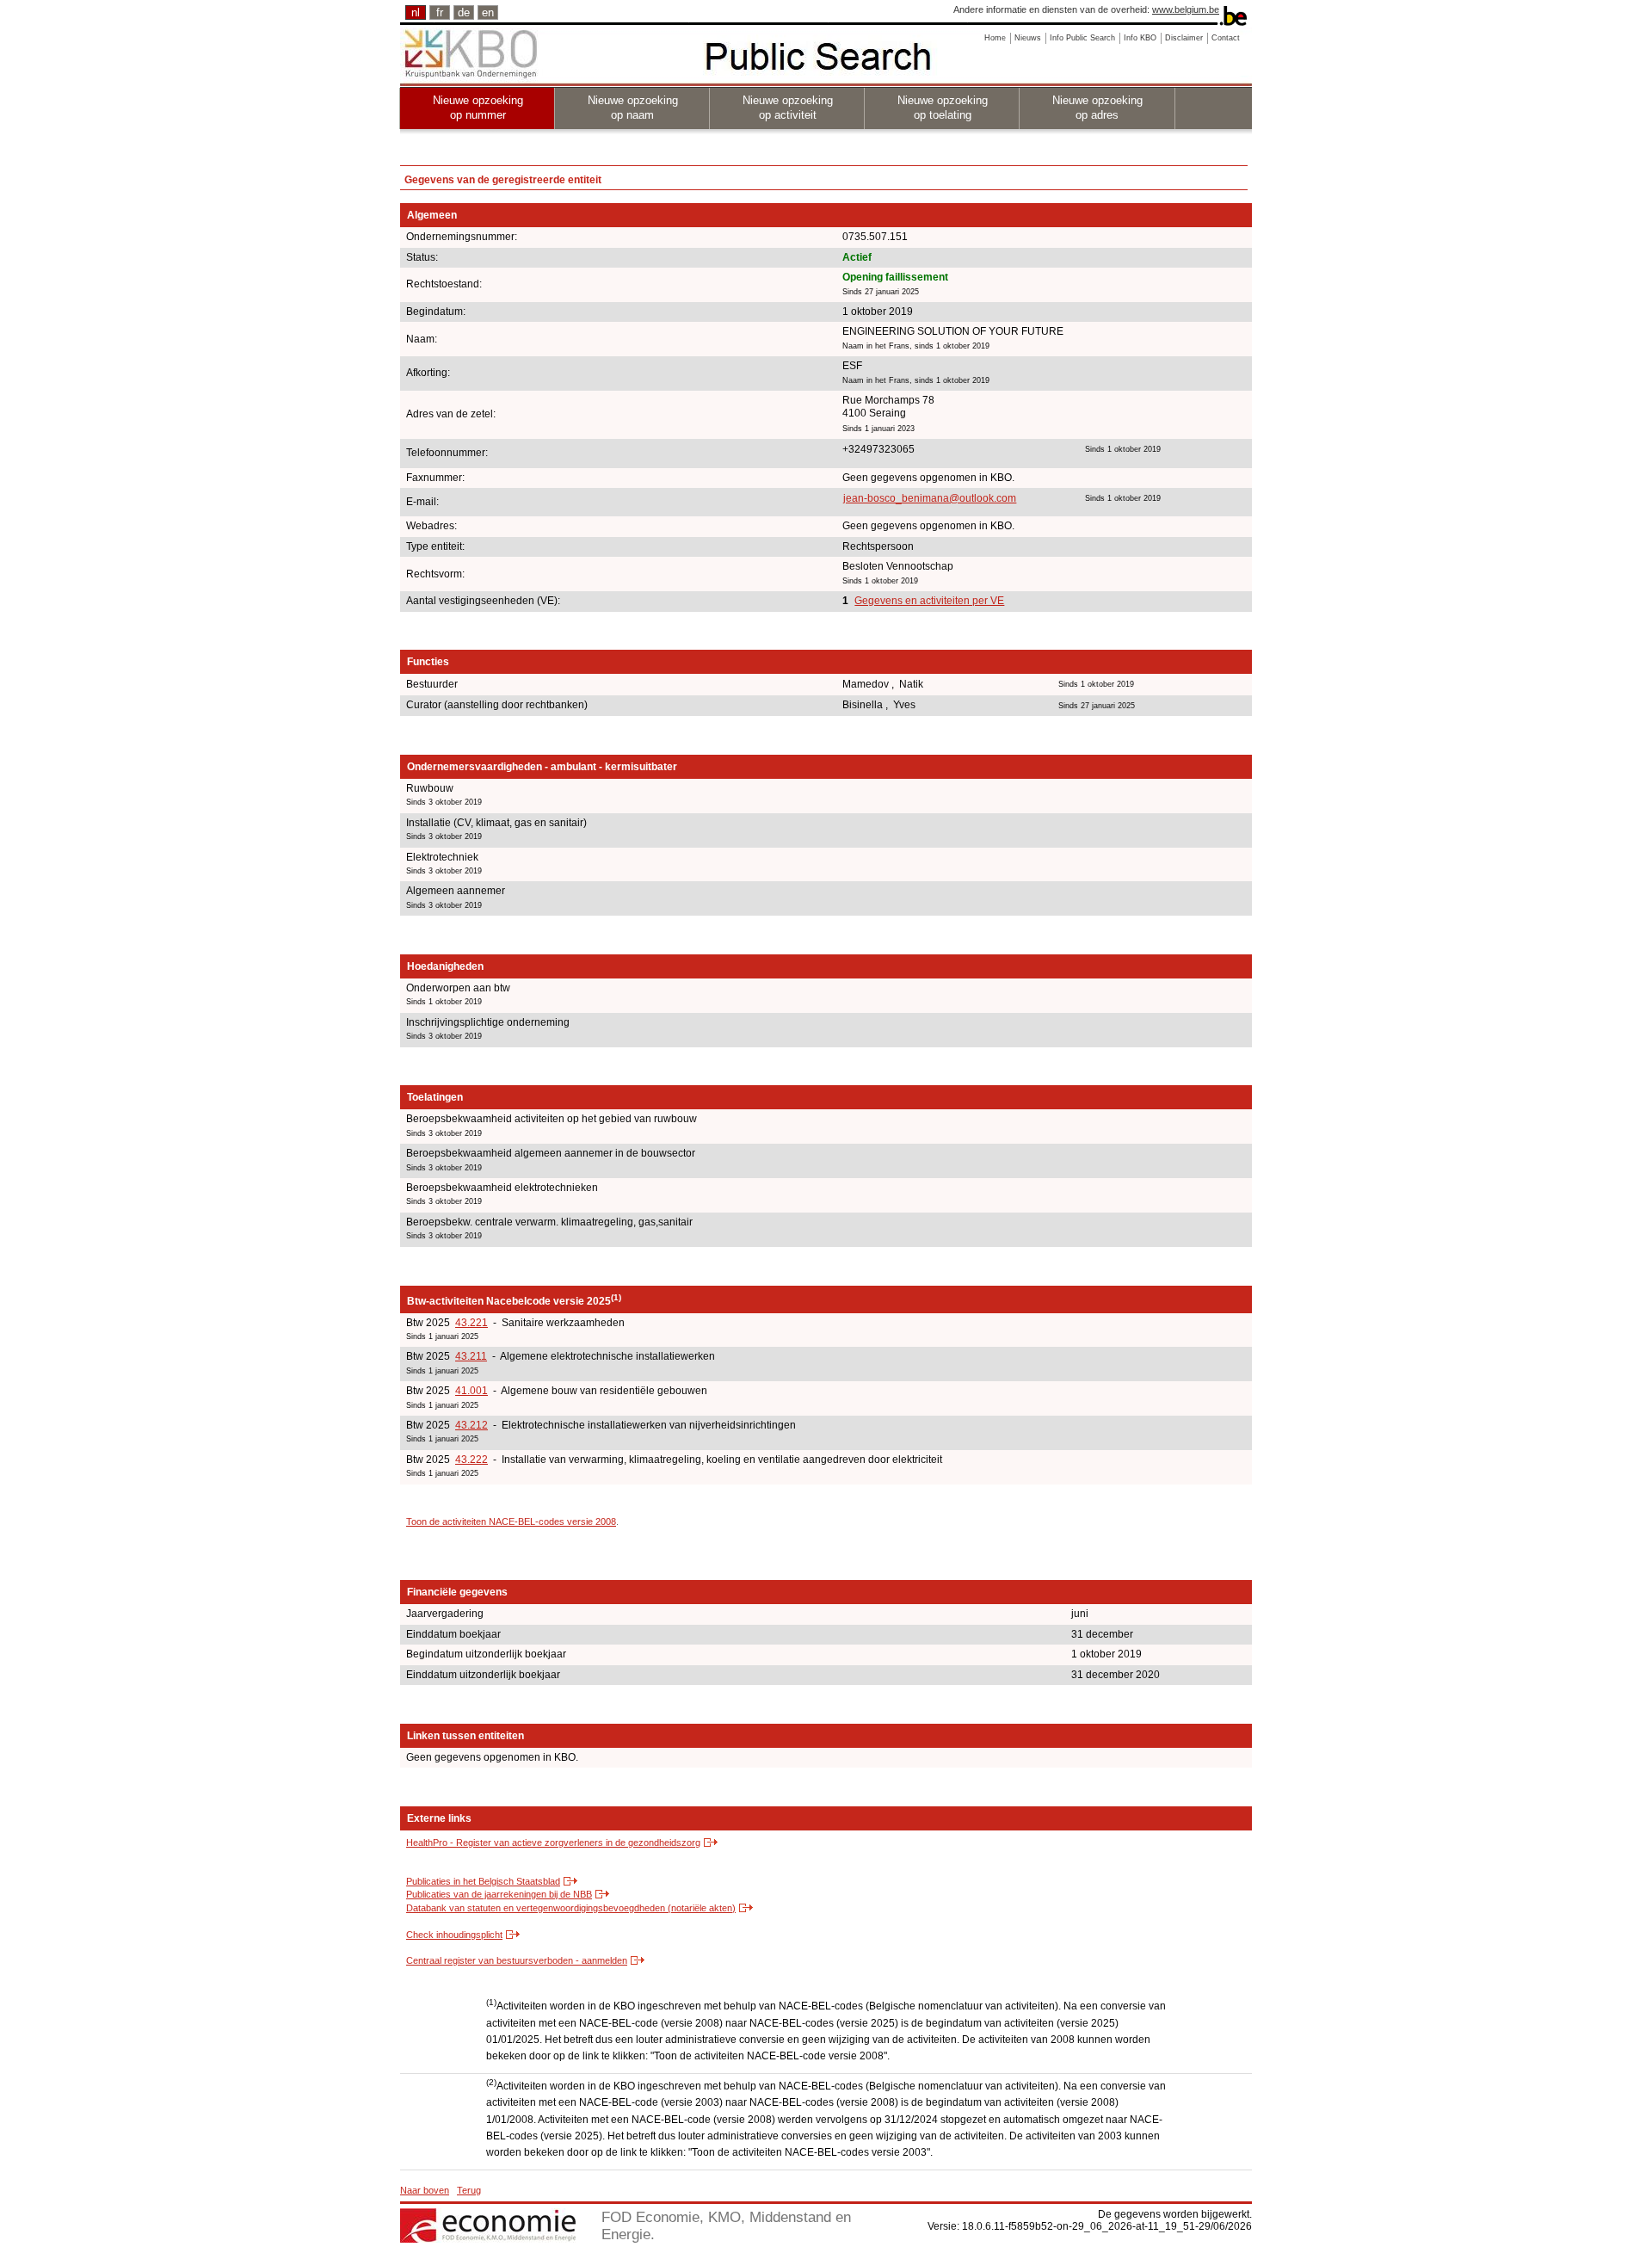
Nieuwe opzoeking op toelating (943, 108)
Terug (469, 2190)
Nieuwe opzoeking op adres (1097, 108)
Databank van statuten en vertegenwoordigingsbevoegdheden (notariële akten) (571, 1908)
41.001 (472, 1391)
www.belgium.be (1186, 9)
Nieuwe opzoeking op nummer (478, 108)
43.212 (472, 1425)
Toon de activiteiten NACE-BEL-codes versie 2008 (511, 1522)
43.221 (472, 1323)
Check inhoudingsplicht (454, 1935)
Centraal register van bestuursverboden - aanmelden (517, 1960)
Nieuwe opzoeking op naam (633, 108)
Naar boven (425, 2190)
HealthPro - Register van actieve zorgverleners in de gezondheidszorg (553, 1843)
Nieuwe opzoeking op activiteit (788, 108)
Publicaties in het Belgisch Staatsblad (483, 1881)
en (488, 12)
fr (440, 12)
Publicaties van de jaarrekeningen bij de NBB (499, 1894)
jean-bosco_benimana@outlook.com (930, 498)
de (464, 12)
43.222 (472, 1460)
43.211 (471, 1356)
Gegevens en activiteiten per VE (929, 601)
